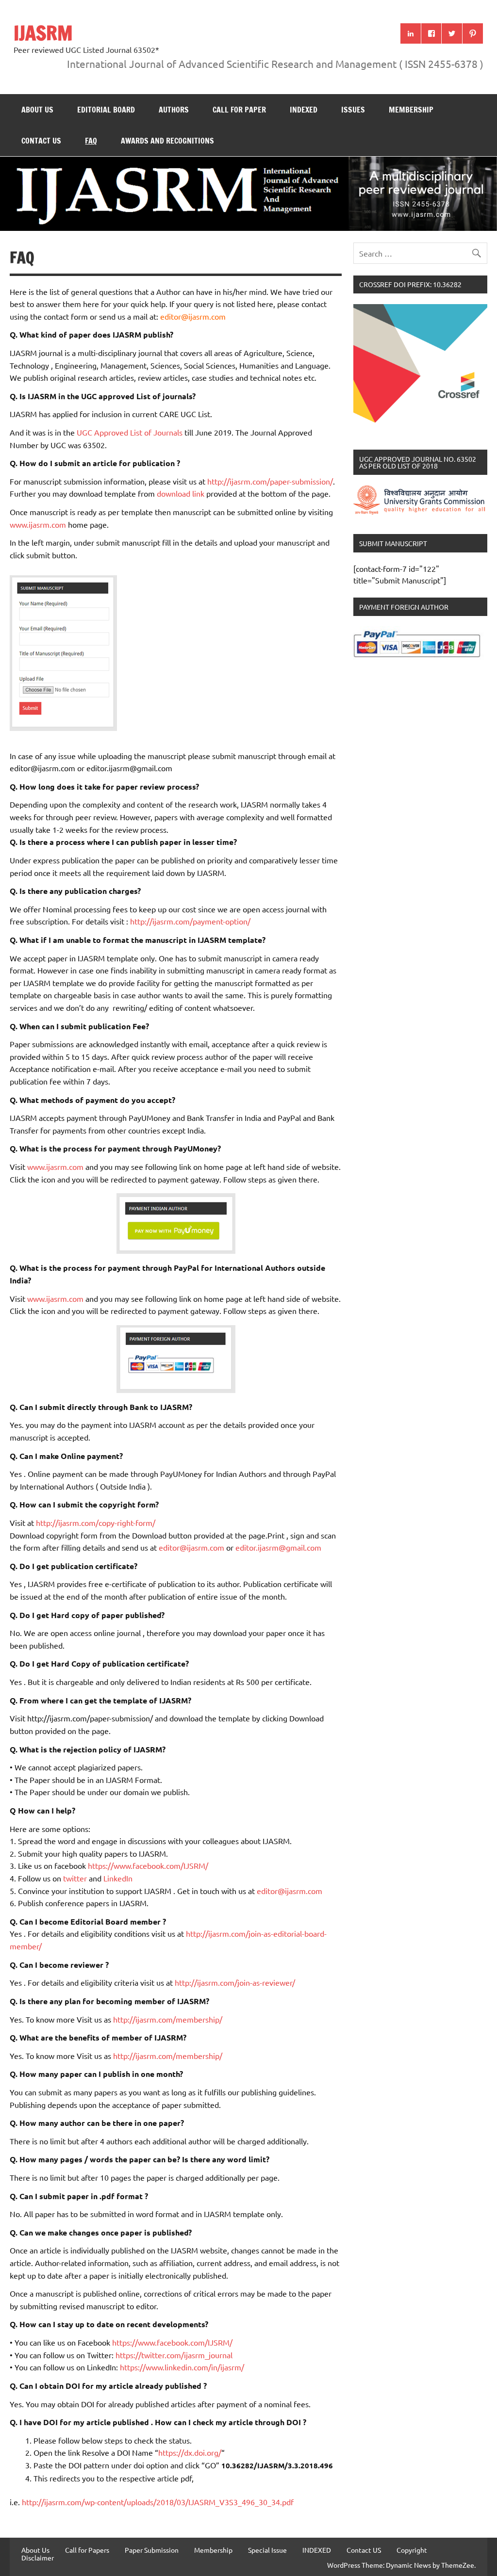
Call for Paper (239, 110)
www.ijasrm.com (38, 524)
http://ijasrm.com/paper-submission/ (270, 481)
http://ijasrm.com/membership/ (168, 2019)
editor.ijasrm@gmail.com (278, 1547)
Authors (174, 110)
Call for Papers (87, 2550)
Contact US (41, 141)
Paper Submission (152, 2550)
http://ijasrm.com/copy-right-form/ (96, 1523)
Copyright (412, 2550)
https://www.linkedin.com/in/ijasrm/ (182, 2367)
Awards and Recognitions (167, 141)
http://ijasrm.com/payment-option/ (190, 921)
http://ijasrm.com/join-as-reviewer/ (235, 1982)
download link (181, 493)
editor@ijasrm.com (193, 316)
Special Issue (267, 2550)
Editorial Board (106, 110)
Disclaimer (38, 2558)
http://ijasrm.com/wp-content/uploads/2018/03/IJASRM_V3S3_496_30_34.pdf (158, 2502)
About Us (37, 110)
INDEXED (304, 110)
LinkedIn (118, 1878)
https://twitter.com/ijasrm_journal (174, 2355)
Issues (353, 110)
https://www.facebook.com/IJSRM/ (148, 1865)
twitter (76, 1878)
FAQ (91, 141)
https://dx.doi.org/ (190, 2452)
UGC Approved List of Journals (131, 432)
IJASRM (43, 33)
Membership (411, 110)
